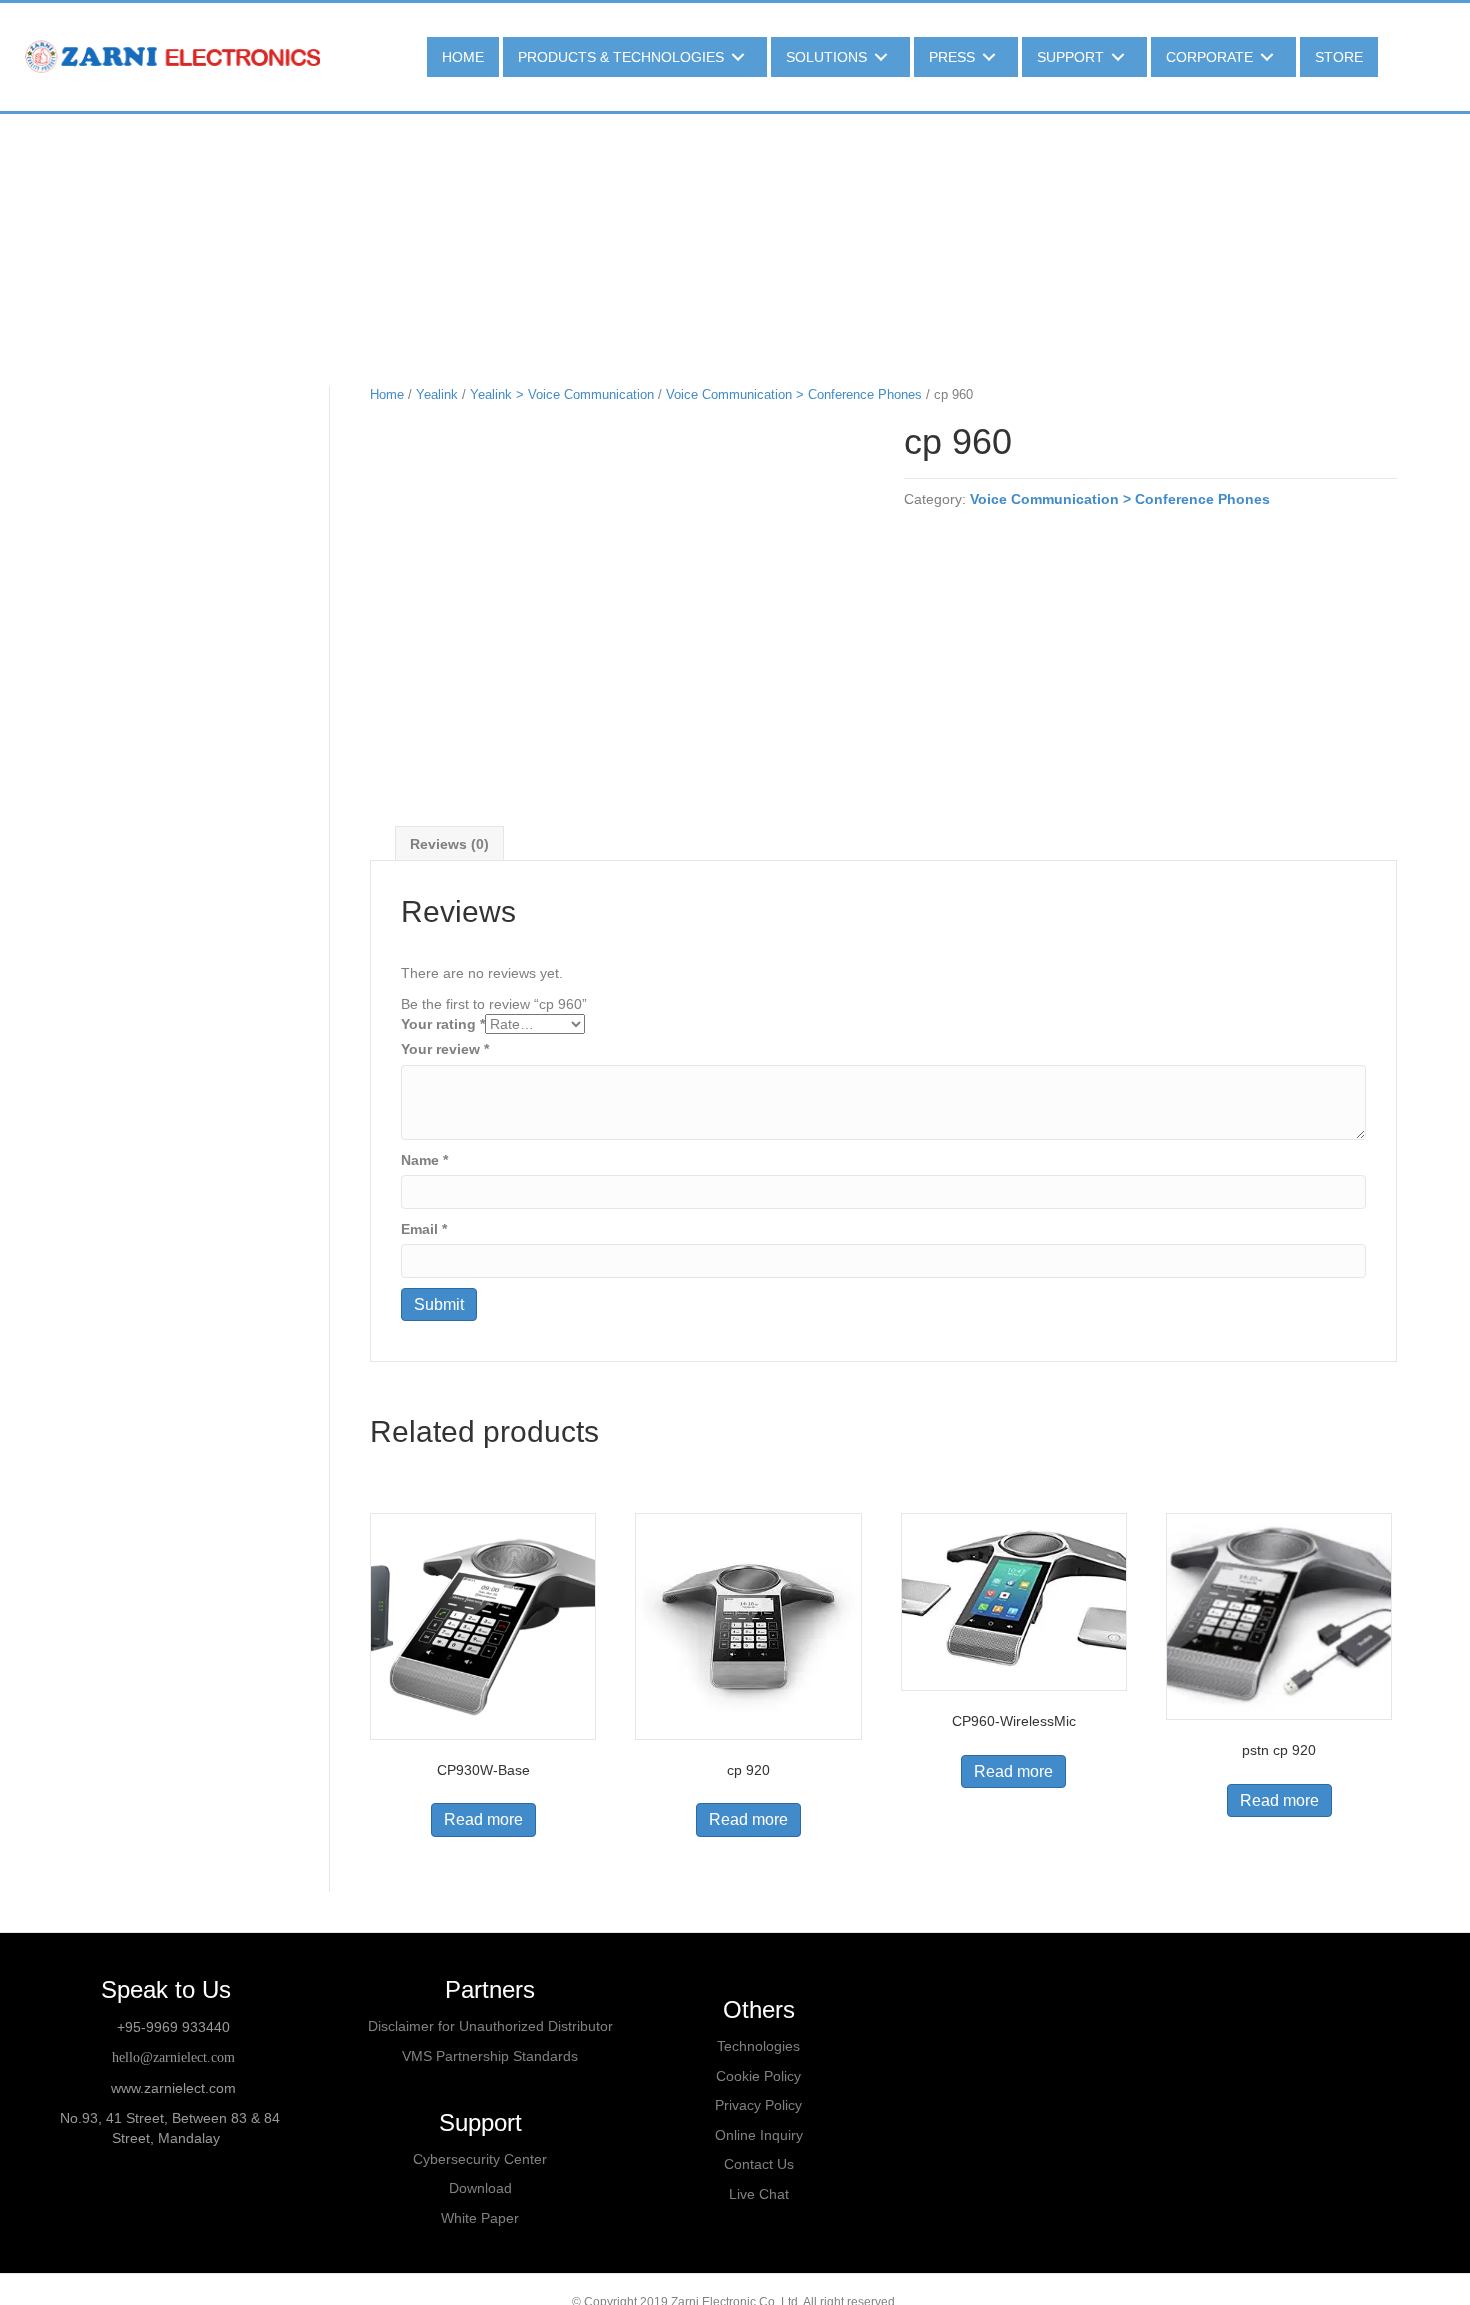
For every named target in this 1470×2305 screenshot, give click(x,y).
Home (387, 394)
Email (424, 1229)
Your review (445, 1049)
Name (424, 1160)
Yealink (437, 394)
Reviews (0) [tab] (449, 844)
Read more (483, 1819)
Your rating (443, 1024)
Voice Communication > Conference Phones (794, 394)
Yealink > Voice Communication (562, 394)
